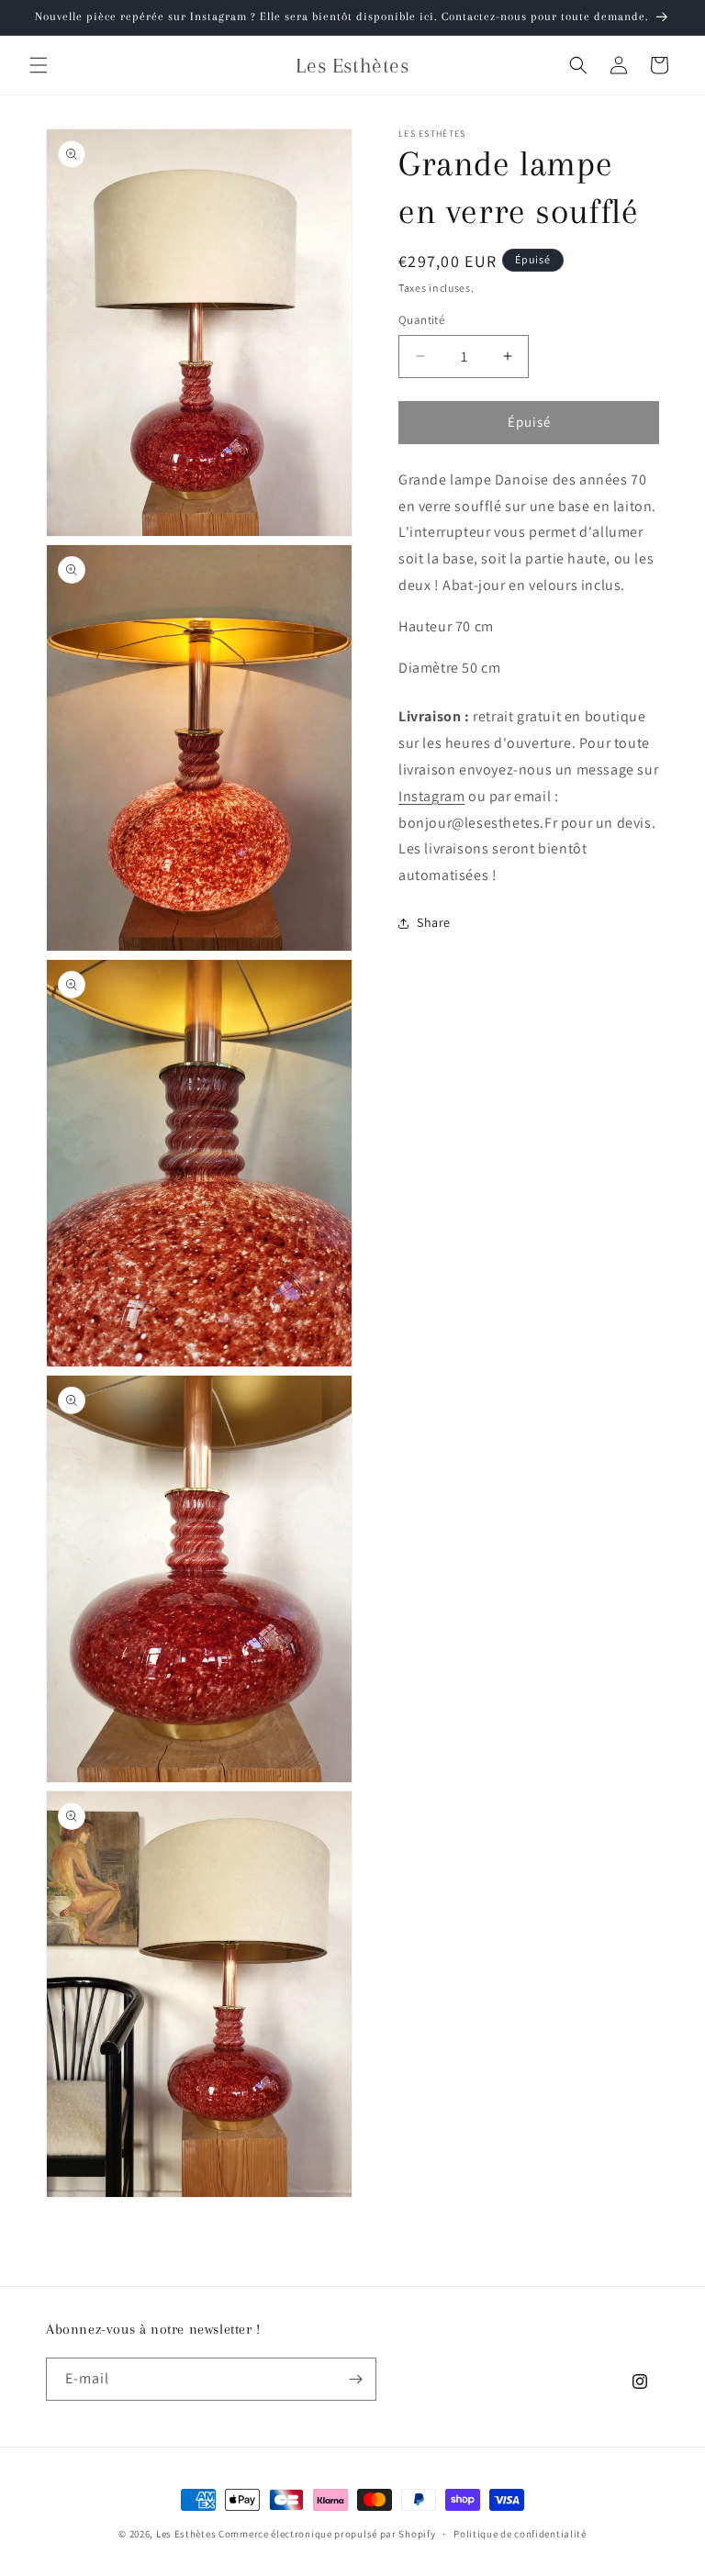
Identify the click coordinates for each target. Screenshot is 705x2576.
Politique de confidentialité (520, 2534)
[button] (39, 65)
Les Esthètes (186, 2534)
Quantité (421, 320)
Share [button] (434, 922)
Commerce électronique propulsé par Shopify (327, 2534)
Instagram (431, 796)
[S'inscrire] (355, 2379)
